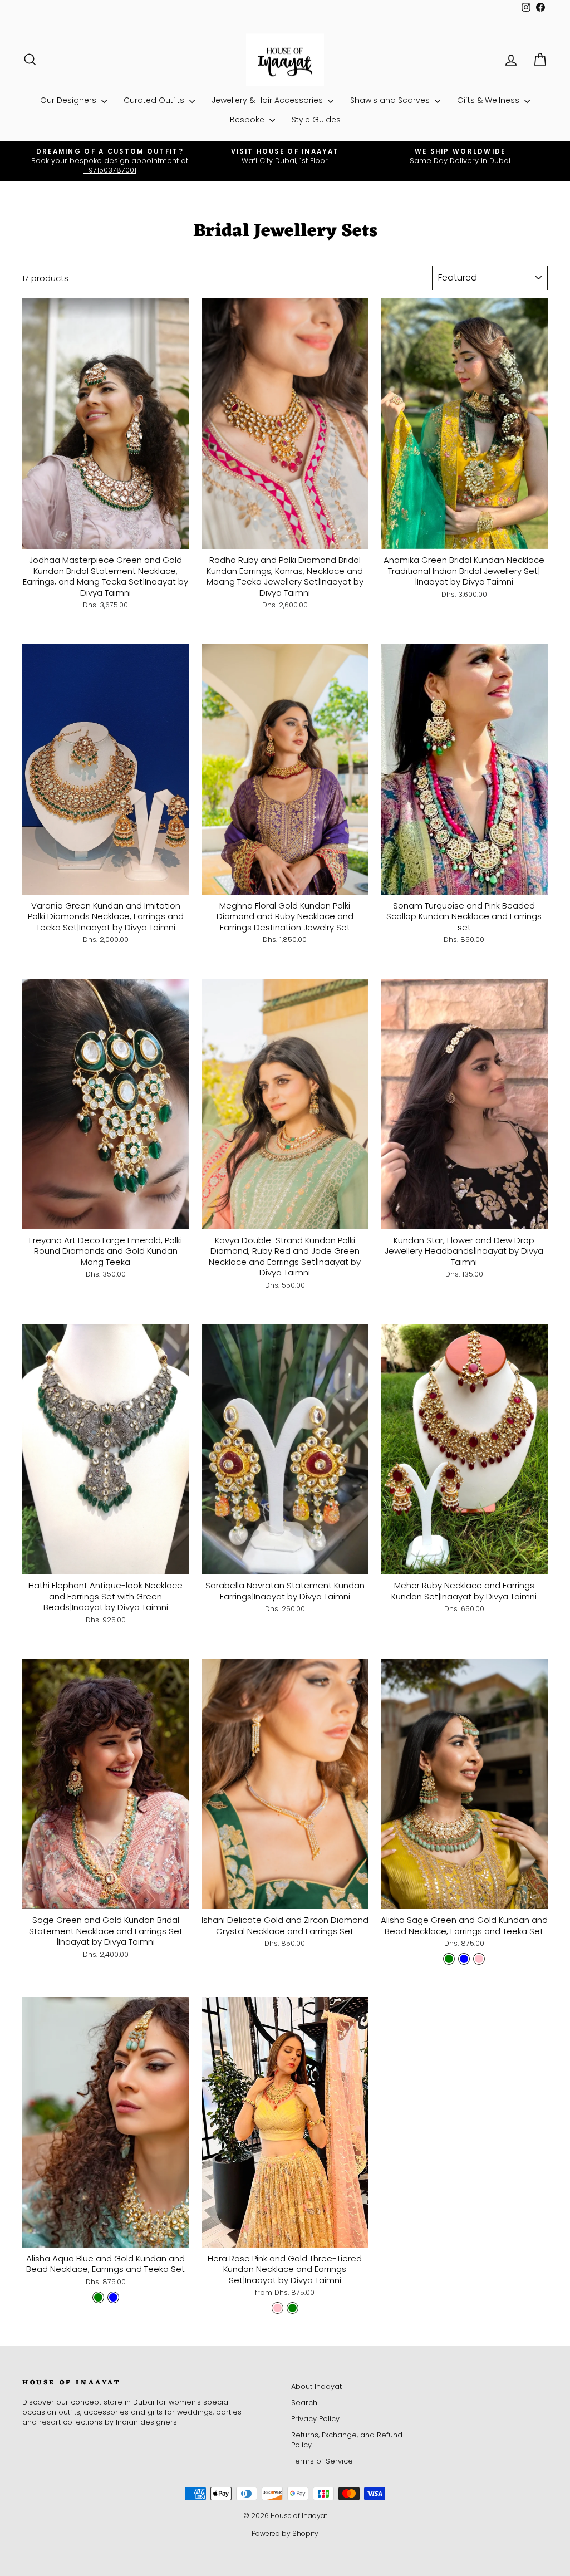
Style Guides (316, 120)
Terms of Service (322, 2461)
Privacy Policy (315, 2419)
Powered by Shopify (285, 2533)
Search (304, 2403)
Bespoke (248, 120)
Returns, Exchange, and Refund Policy (347, 2440)
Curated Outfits (155, 100)
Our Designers (69, 100)
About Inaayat (316, 2386)
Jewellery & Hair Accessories (268, 100)
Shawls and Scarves (391, 100)
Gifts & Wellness (489, 100)
